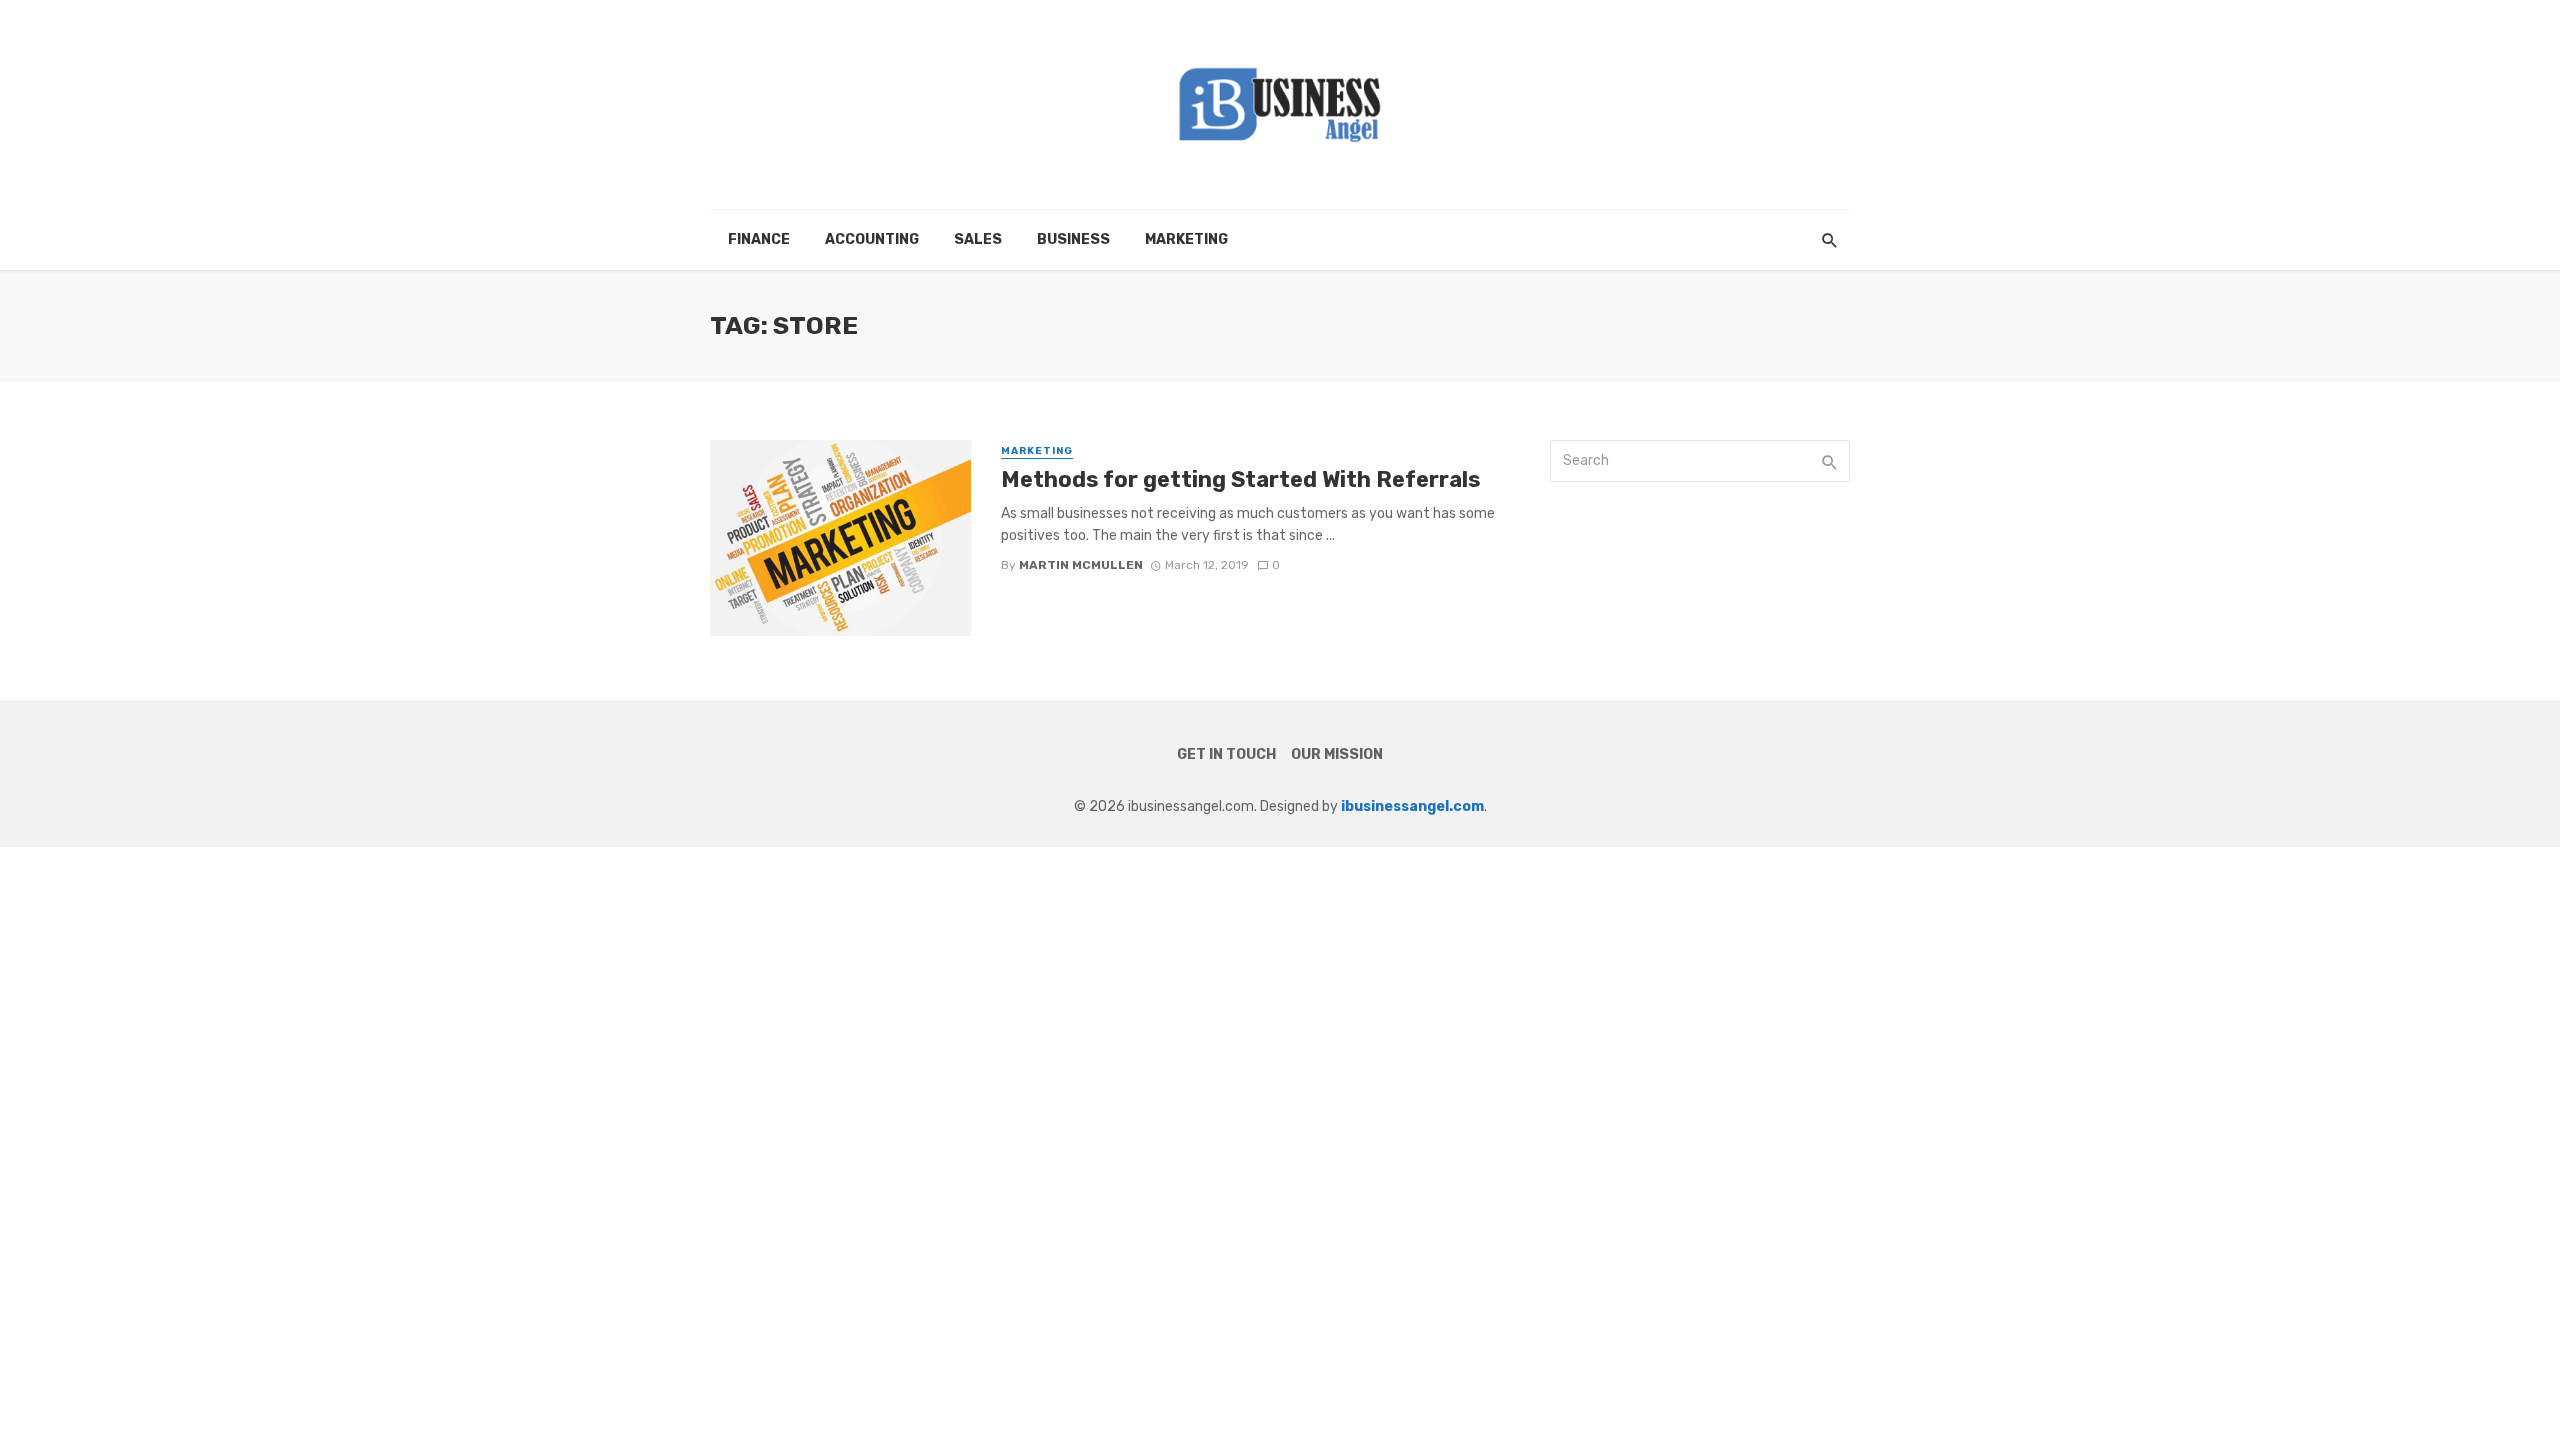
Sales (978, 239)
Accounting (872, 239)
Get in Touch (1226, 754)
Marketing (1186, 239)
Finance (759, 239)
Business (1073, 239)
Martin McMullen (1081, 565)
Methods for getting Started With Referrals (1240, 479)
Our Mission (1337, 754)
